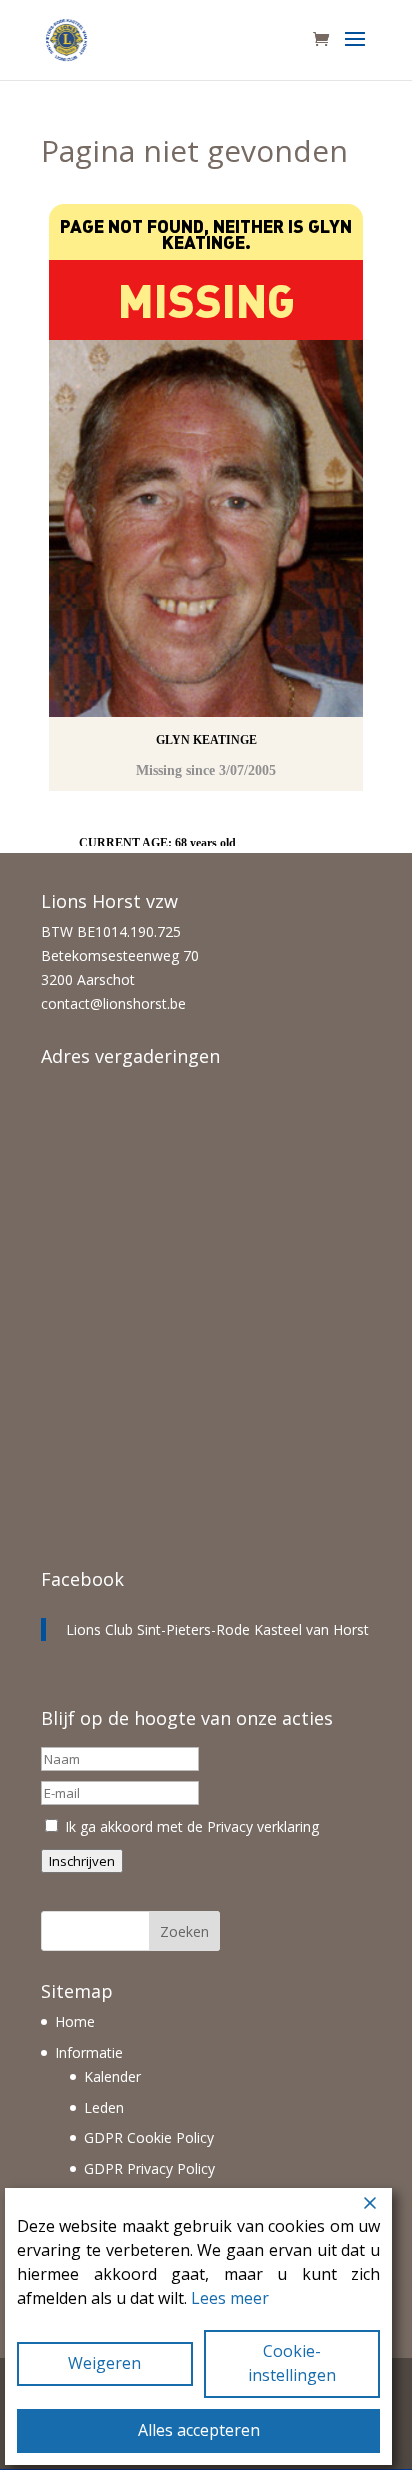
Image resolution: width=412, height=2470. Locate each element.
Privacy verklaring (263, 1826)
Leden (104, 2107)
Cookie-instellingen (292, 2363)
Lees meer (230, 2298)
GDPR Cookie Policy (149, 2137)
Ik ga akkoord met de (190, 1826)
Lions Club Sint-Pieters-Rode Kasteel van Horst (217, 1629)
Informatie (89, 2052)
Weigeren (104, 2363)
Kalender (112, 2076)
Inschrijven (82, 1861)
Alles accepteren (199, 2430)
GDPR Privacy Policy (149, 2168)
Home (75, 2021)
